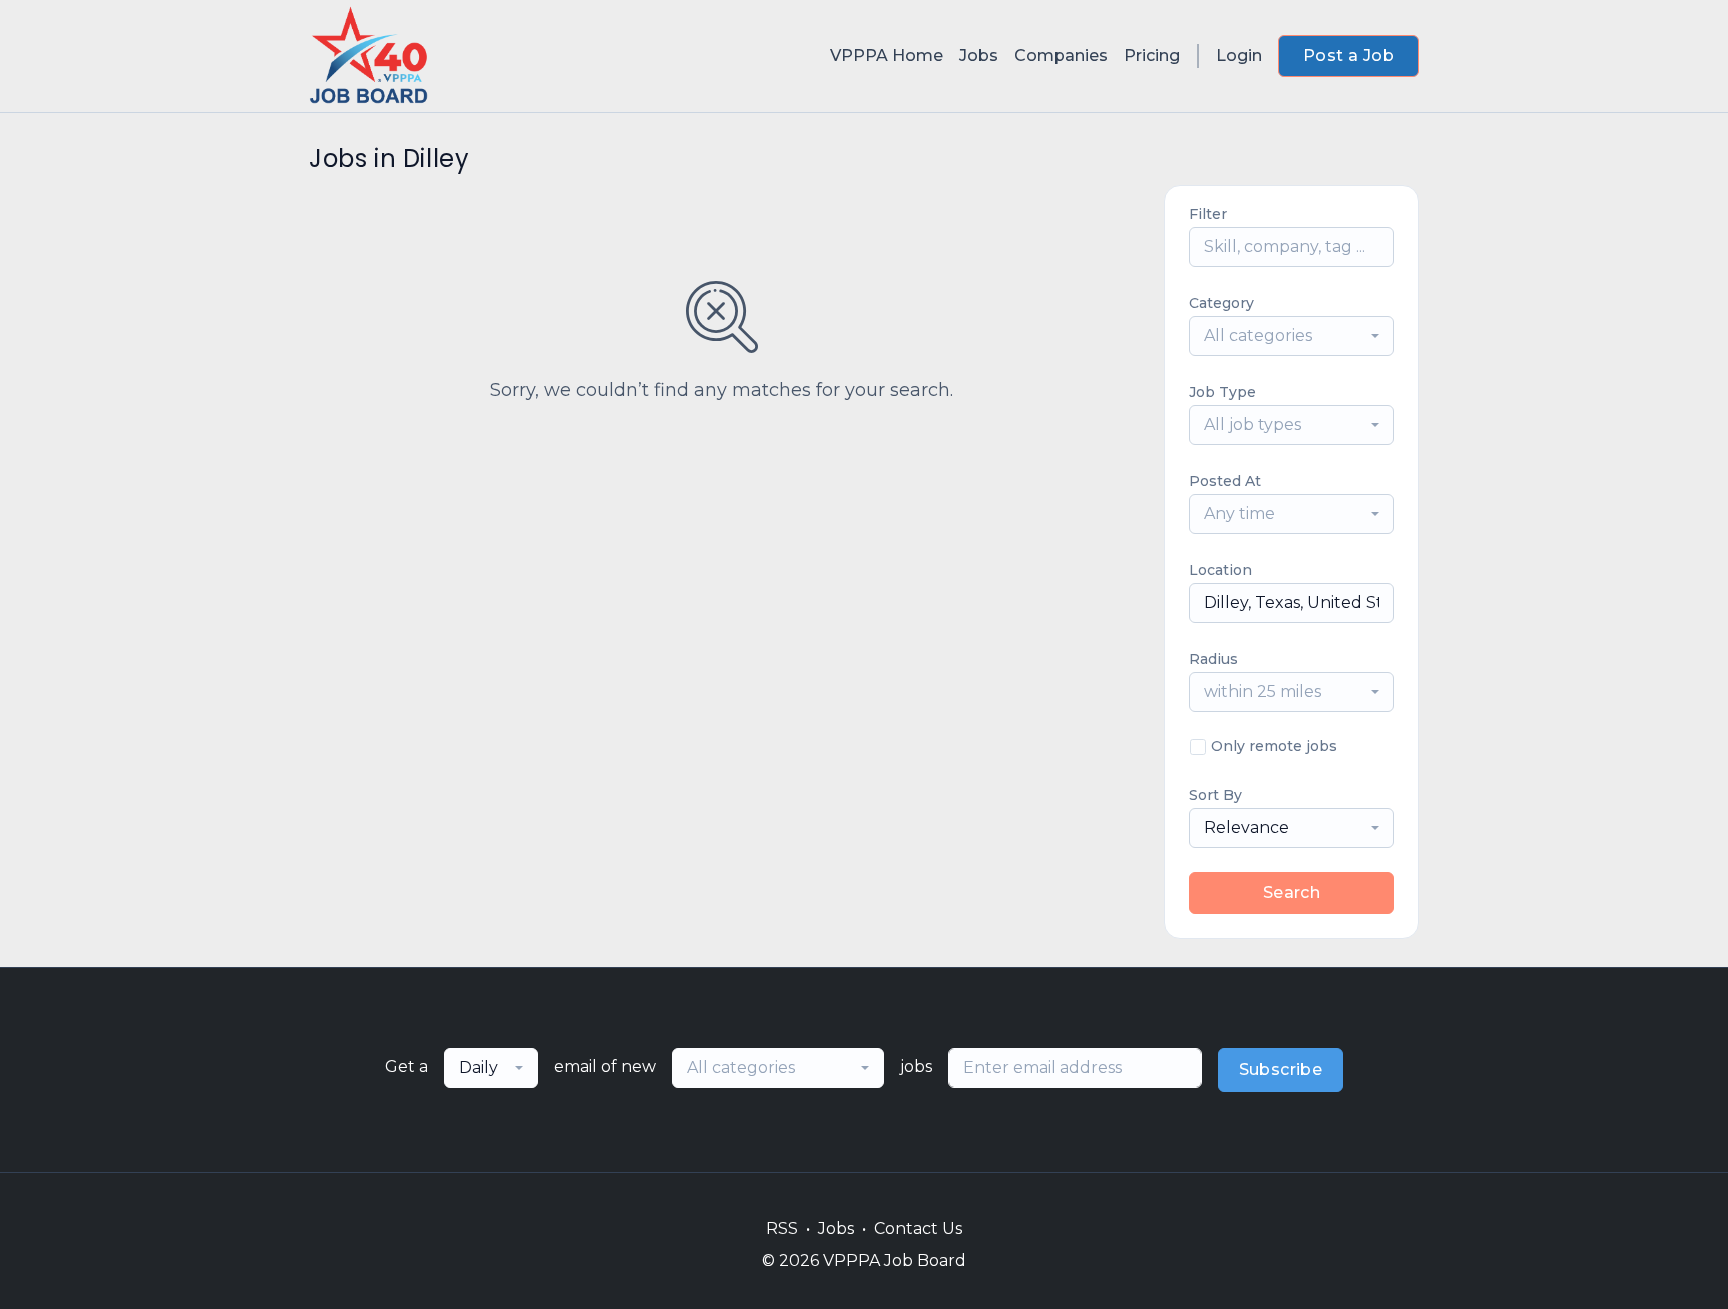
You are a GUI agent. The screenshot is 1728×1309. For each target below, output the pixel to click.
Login (1239, 55)
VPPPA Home (886, 55)
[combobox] (1291, 336)
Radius (1213, 659)
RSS (782, 1228)
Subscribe (1281, 1069)
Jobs (978, 55)
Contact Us (918, 1228)
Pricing (1152, 55)
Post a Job (1348, 55)
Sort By (1215, 795)
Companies (1061, 55)
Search (1291, 892)
